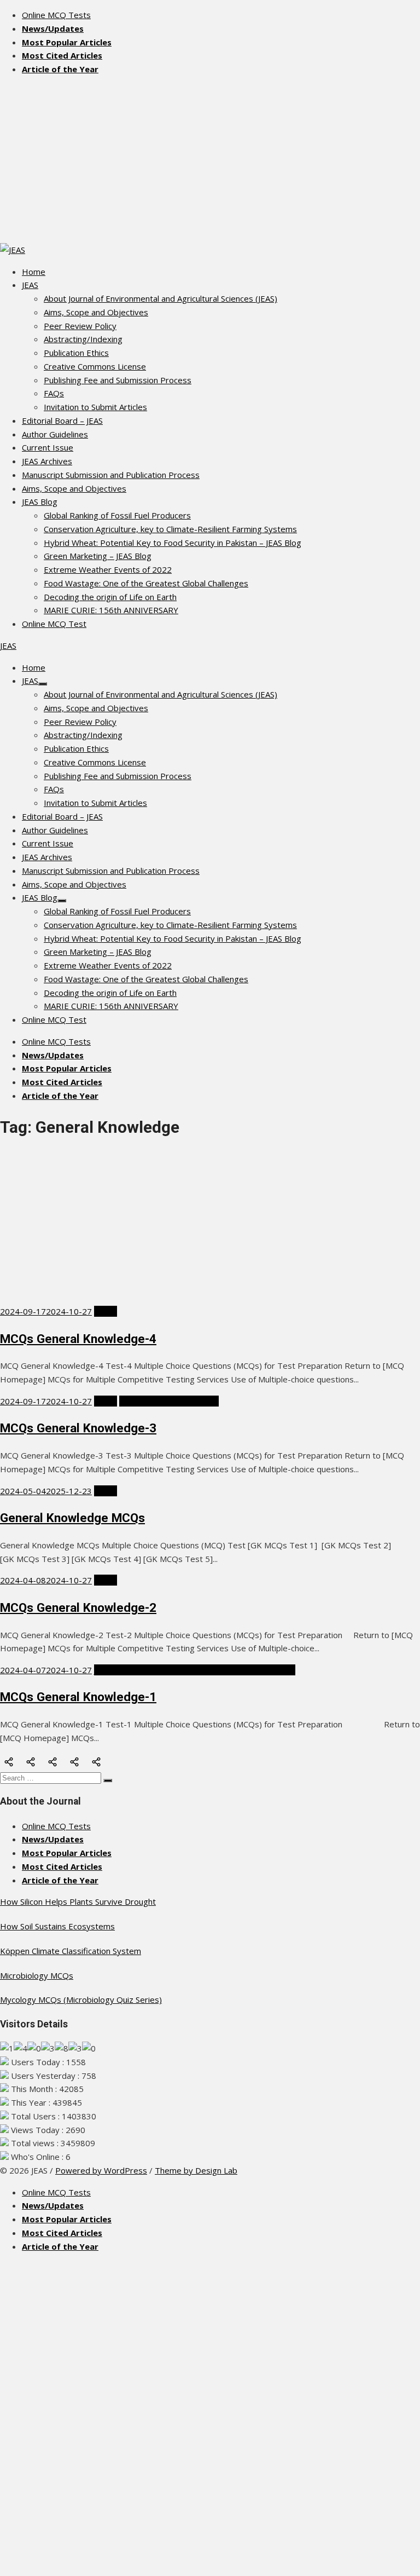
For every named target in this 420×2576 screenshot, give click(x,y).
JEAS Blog (40, 502)
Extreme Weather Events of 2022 (108, 569)
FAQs (54, 393)
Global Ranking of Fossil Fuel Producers (117, 515)
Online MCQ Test (54, 624)
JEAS (30, 285)
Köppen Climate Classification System (71, 1951)
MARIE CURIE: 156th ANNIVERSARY (111, 610)
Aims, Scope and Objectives (96, 312)
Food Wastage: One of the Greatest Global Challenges (146, 583)
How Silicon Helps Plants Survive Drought (78, 1901)
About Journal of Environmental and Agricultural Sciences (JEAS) (161, 298)
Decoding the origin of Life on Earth (110, 597)
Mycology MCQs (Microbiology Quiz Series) (81, 1999)
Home (34, 272)
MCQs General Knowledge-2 (78, 1607)
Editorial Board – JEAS (62, 420)
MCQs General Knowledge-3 (78, 1428)
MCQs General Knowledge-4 (78, 1339)
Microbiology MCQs (37, 1975)
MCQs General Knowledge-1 (78, 1697)
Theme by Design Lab (196, 2170)
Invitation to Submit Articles (95, 407)
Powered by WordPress (101, 2170)
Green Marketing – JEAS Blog (98, 556)
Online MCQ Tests (56, 15)
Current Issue (48, 447)
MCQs (106, 1311)
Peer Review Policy (80, 326)
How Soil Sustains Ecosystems (57, 1926)
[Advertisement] (210, 161)
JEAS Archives (47, 461)
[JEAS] (13, 250)
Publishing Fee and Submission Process (118, 380)
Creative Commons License (95, 366)
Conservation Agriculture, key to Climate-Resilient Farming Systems (170, 529)
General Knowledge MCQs (72, 1518)
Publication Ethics (76, 353)
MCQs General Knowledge (169, 1401)
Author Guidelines (55, 434)
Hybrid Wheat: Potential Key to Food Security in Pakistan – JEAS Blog (173, 543)
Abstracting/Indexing (83, 339)
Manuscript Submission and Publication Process (111, 475)
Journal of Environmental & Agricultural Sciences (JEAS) (195, 1670)
